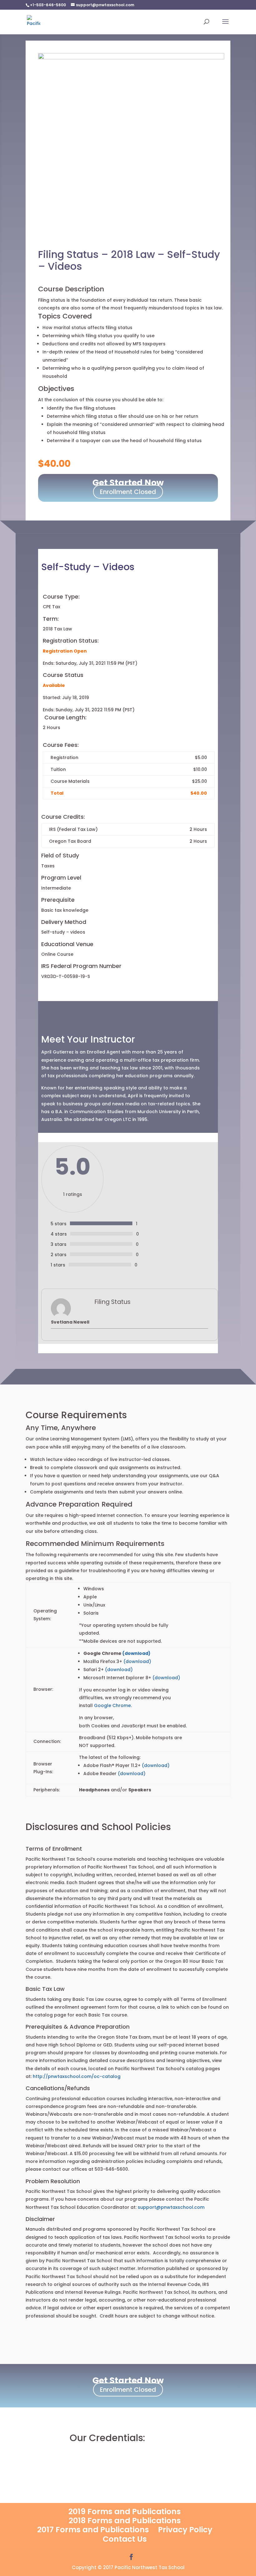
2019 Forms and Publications (125, 2512)
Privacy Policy (185, 2530)
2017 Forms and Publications (93, 2530)
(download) (136, 1653)
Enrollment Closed (128, 492)
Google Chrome (112, 1705)
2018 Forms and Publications (125, 2521)
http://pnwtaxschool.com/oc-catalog (77, 2076)
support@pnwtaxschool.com (171, 2207)
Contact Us (125, 2539)
